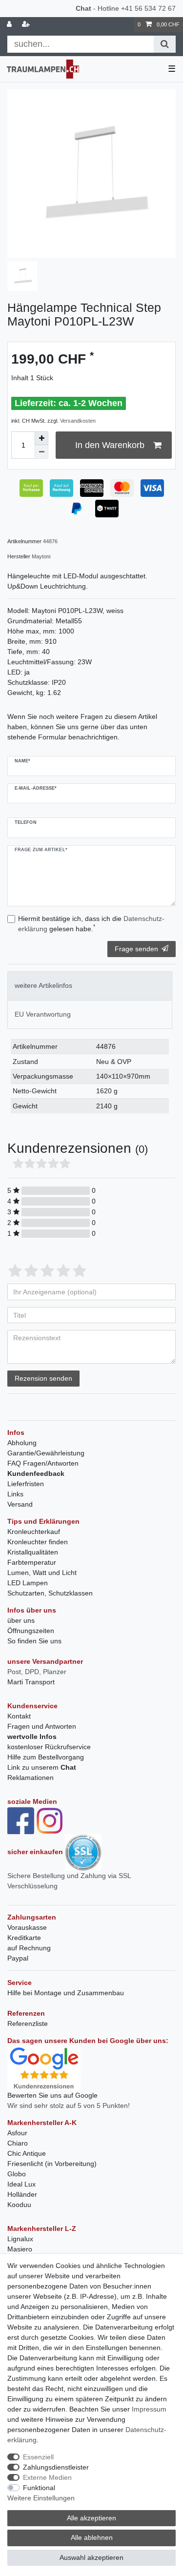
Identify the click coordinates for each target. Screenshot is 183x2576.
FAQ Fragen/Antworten (43, 1463)
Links (15, 1494)
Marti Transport (31, 1682)
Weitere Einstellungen (41, 2498)
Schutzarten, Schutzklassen (50, 1593)
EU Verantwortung (43, 1014)
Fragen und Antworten (42, 1726)
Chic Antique (27, 2153)
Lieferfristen (26, 1484)
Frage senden (136, 949)
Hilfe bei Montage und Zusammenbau (66, 1993)
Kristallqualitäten (33, 1552)
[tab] (90, 986)
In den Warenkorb (110, 445)
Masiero (20, 2249)
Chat (83, 8)
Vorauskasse (27, 1927)
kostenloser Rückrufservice (49, 1747)
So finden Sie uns (34, 1641)
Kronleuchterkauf (34, 1532)
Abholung (22, 1443)
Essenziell (38, 2457)
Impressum (149, 2409)
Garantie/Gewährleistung (46, 1453)
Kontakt (19, 1716)
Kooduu (19, 2205)
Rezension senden (43, 1378)
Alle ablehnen (92, 2537)
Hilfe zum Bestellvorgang (46, 1757)
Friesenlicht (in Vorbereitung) (52, 2164)
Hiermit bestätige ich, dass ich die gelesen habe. (91, 924)
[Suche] (165, 44)
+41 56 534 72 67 (148, 8)
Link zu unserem (42, 1767)
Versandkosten (78, 421)
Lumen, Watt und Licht (42, 1573)
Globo (17, 2174)
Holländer (22, 2194)
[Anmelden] (10, 25)
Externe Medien (47, 2477)
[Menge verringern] (41, 452)
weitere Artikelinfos (43, 985)
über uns (21, 1620)
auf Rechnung (29, 1948)
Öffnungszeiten (31, 1631)
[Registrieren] (27, 25)
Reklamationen (30, 1778)
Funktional (39, 2488)
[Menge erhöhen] (41, 438)
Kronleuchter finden (38, 1542)
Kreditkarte (24, 1938)
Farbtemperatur (32, 1562)
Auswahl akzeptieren (91, 2557)
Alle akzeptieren (91, 2518)
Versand (20, 1504)
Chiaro (18, 2143)
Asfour (17, 2133)
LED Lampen (28, 1583)
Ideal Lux (21, 2184)
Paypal (18, 1958)
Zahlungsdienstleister (56, 2467)
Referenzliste (28, 2024)
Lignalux (20, 2239)
